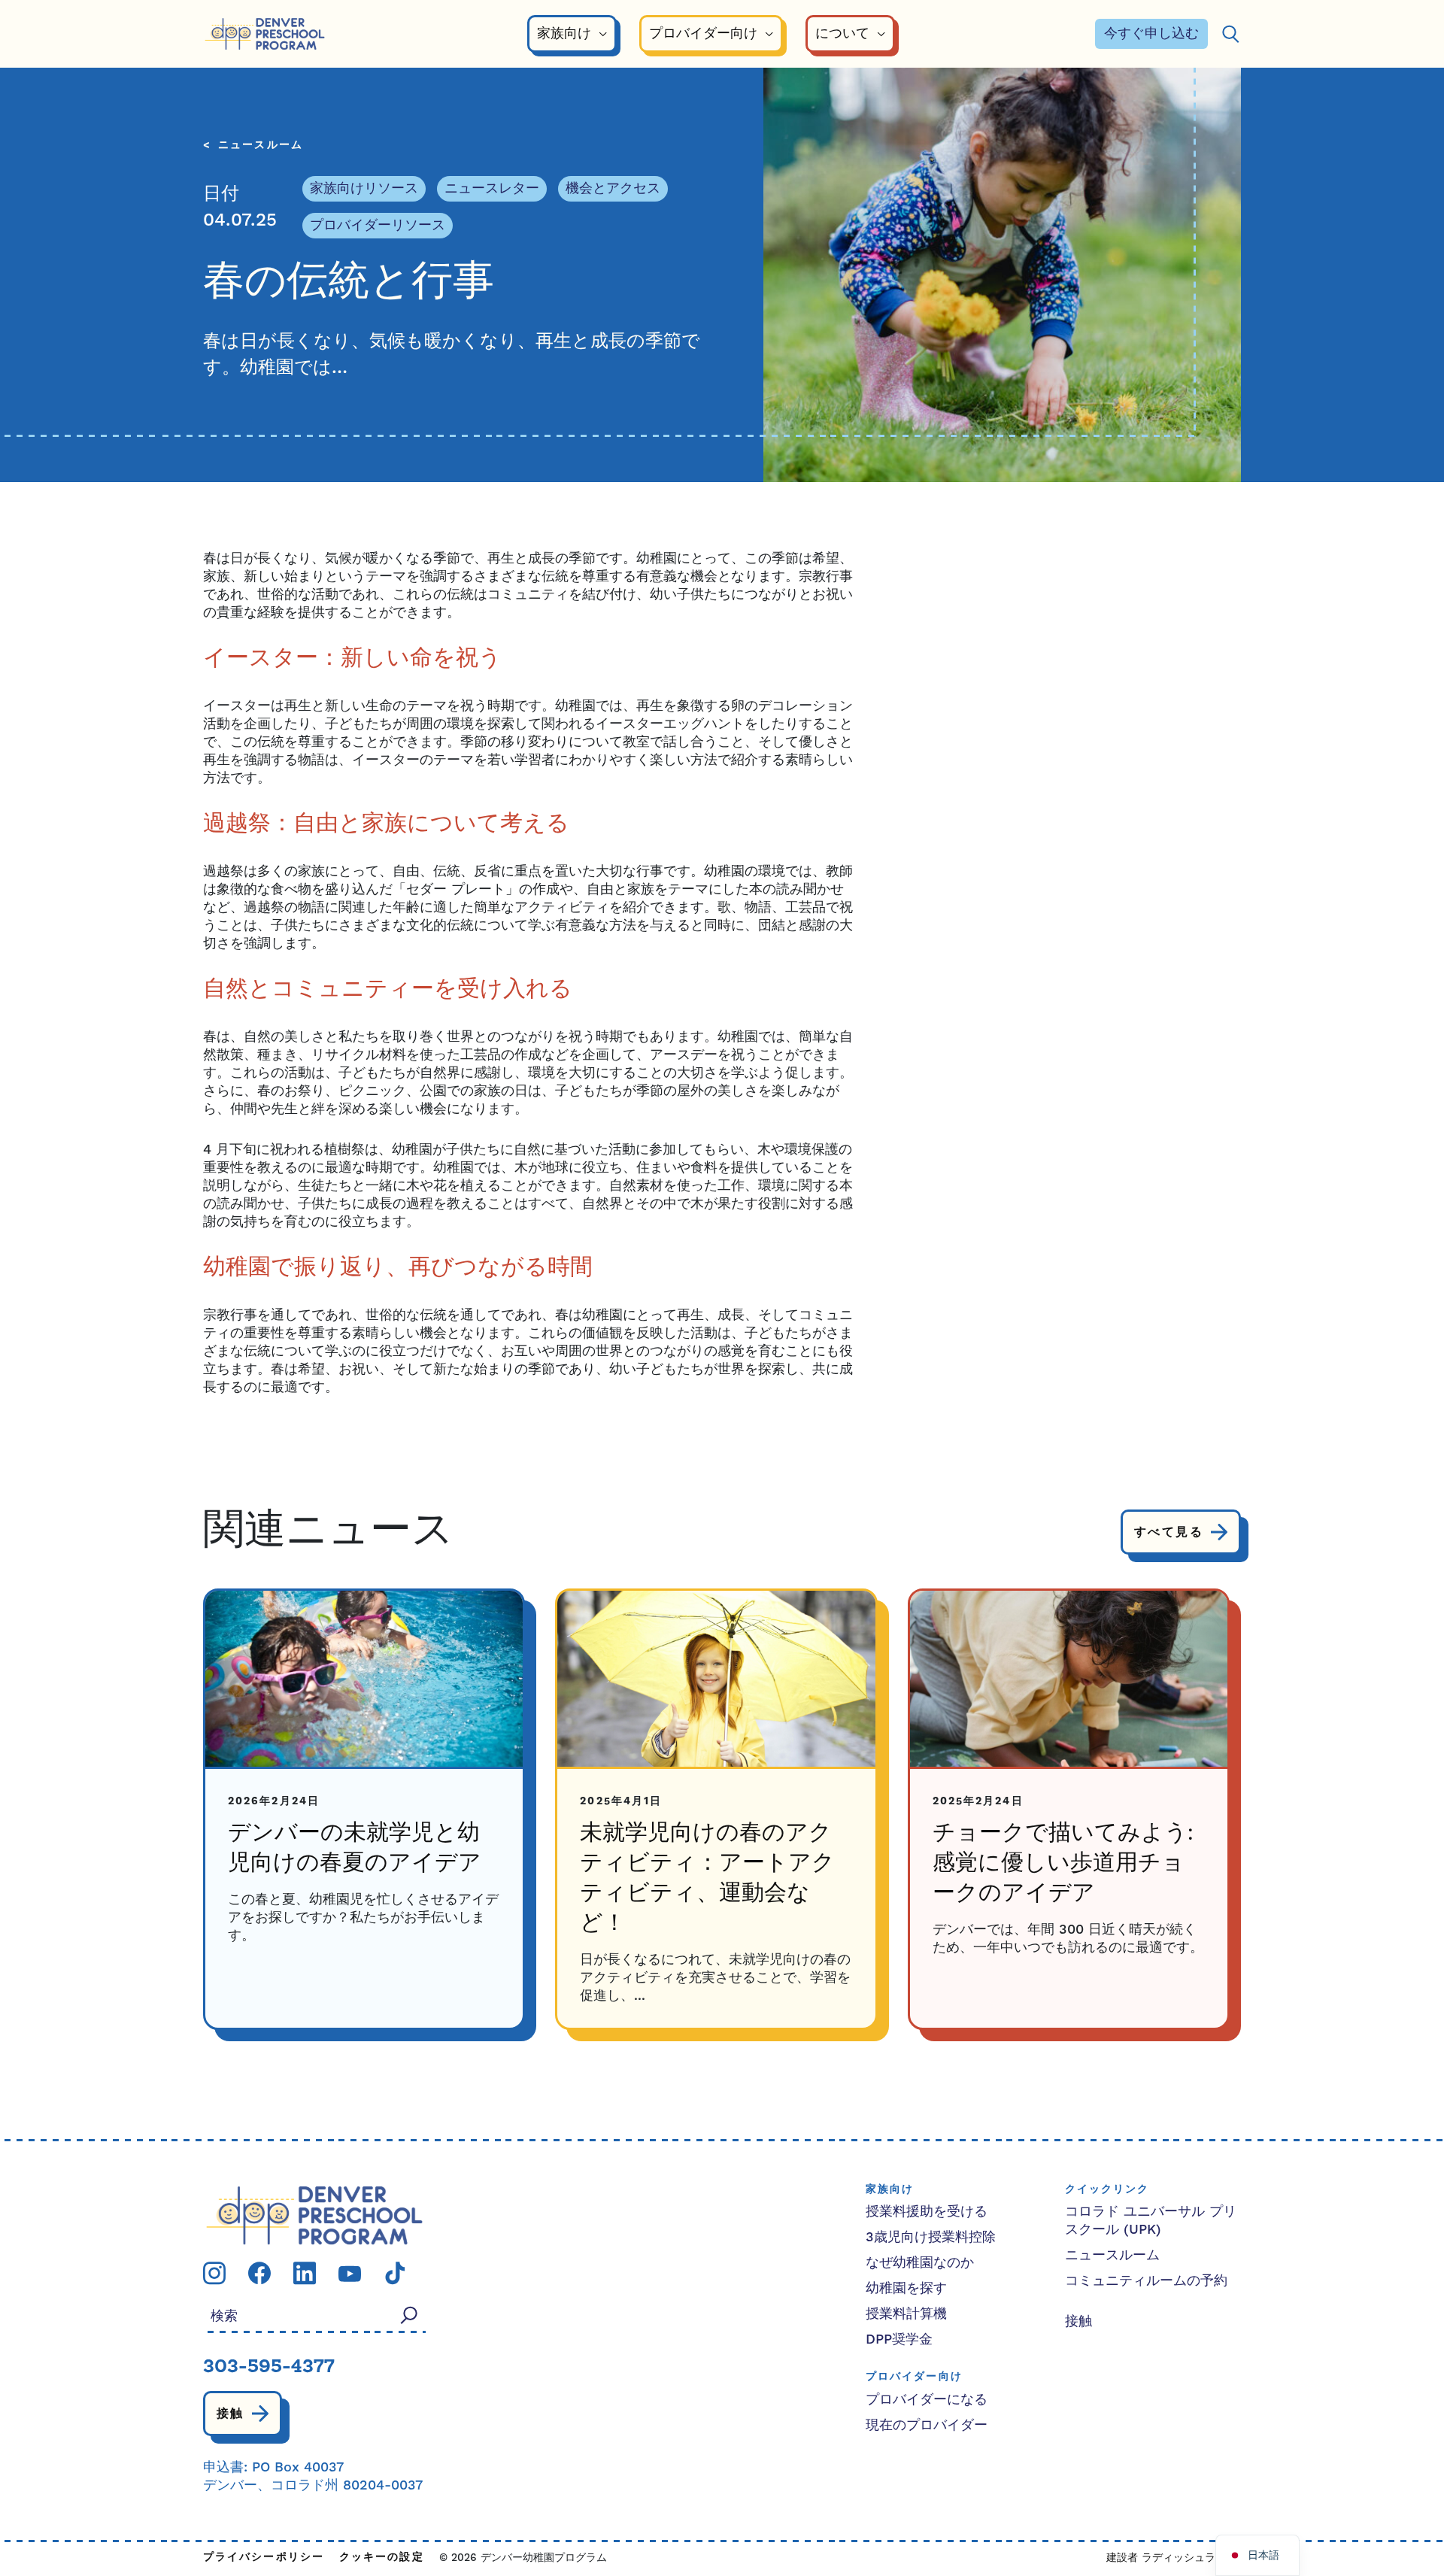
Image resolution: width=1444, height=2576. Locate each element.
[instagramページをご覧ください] (214, 2273)
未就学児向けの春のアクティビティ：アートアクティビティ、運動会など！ (707, 1879)
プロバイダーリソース (378, 225)
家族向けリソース (364, 188)
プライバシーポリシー (264, 2558)
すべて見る (1169, 1532)
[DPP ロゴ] (314, 2215)
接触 (231, 2414)
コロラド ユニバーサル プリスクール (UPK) (1151, 2221)
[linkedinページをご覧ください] (305, 2273)
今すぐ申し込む (1151, 33)
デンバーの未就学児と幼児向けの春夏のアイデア (355, 1849)
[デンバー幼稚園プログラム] (265, 34)
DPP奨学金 (899, 2339)
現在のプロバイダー (927, 2425)
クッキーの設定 (382, 2558)
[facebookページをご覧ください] (259, 2273)
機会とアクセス (613, 188)
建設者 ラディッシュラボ (1166, 2558)
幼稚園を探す (906, 2288)
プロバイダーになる (927, 2400)
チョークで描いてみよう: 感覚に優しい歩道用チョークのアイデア (1063, 1864)
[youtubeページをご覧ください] (350, 2273)
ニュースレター (492, 188)
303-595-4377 (269, 2368)
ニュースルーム (261, 146)
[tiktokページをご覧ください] (395, 2273)
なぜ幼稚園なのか (920, 2263)
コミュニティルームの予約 (1146, 2281)
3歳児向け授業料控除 (931, 2237)
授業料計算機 (906, 2314)
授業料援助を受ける (927, 2212)
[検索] (1230, 34)
